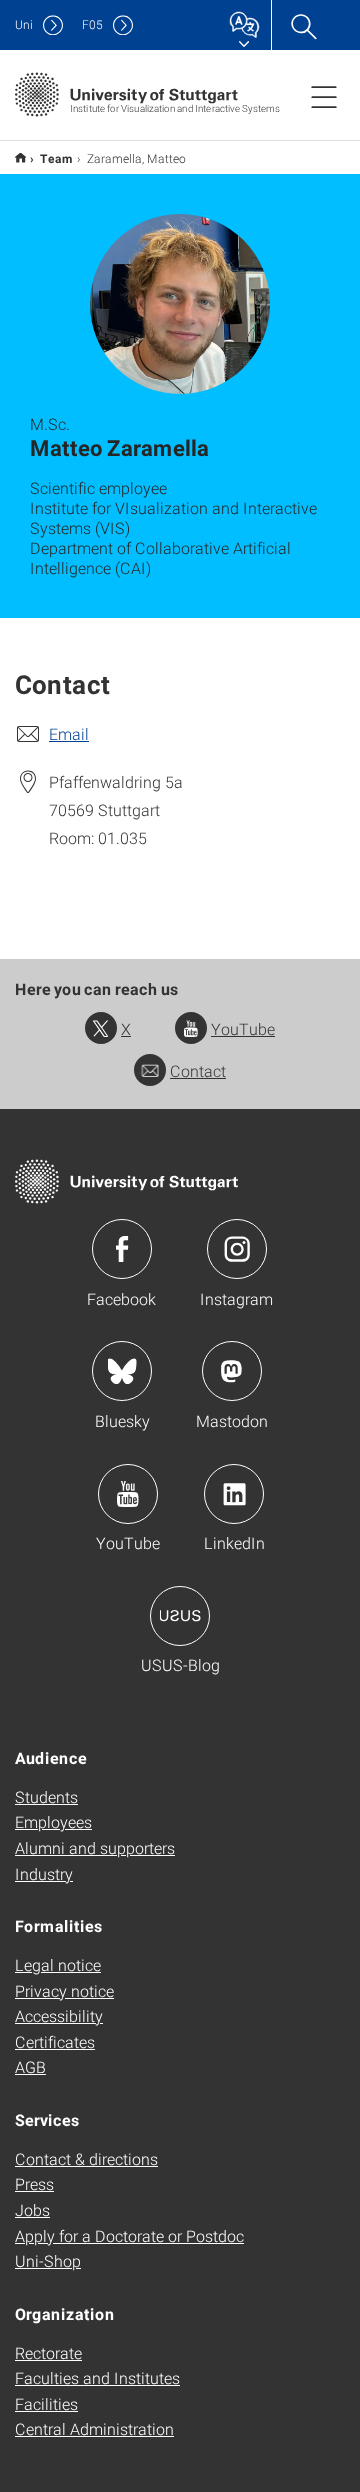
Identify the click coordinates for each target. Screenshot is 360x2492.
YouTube (243, 1028)
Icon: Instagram (237, 1249)
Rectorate (48, 2352)
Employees (53, 1821)
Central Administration (94, 2428)
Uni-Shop (48, 2260)
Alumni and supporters (95, 1847)
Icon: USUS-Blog (180, 1616)
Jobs (32, 2209)
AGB (30, 2066)
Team (56, 158)
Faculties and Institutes (97, 2377)
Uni (24, 24)
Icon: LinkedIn (234, 1494)
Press (34, 2183)
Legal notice (58, 1964)
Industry (44, 1873)
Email (69, 733)
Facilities (46, 2403)
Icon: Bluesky (122, 1371)
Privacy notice (64, 1990)
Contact (198, 1070)
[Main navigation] (324, 96)
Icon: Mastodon (232, 1371)
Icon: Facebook (122, 1249)
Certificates (55, 2041)
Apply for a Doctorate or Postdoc (129, 2235)
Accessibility (59, 2015)
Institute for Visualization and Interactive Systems (20, 157)
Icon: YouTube (128, 1494)
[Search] (303, 25)
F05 (92, 24)
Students (46, 1796)
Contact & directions (86, 2158)
